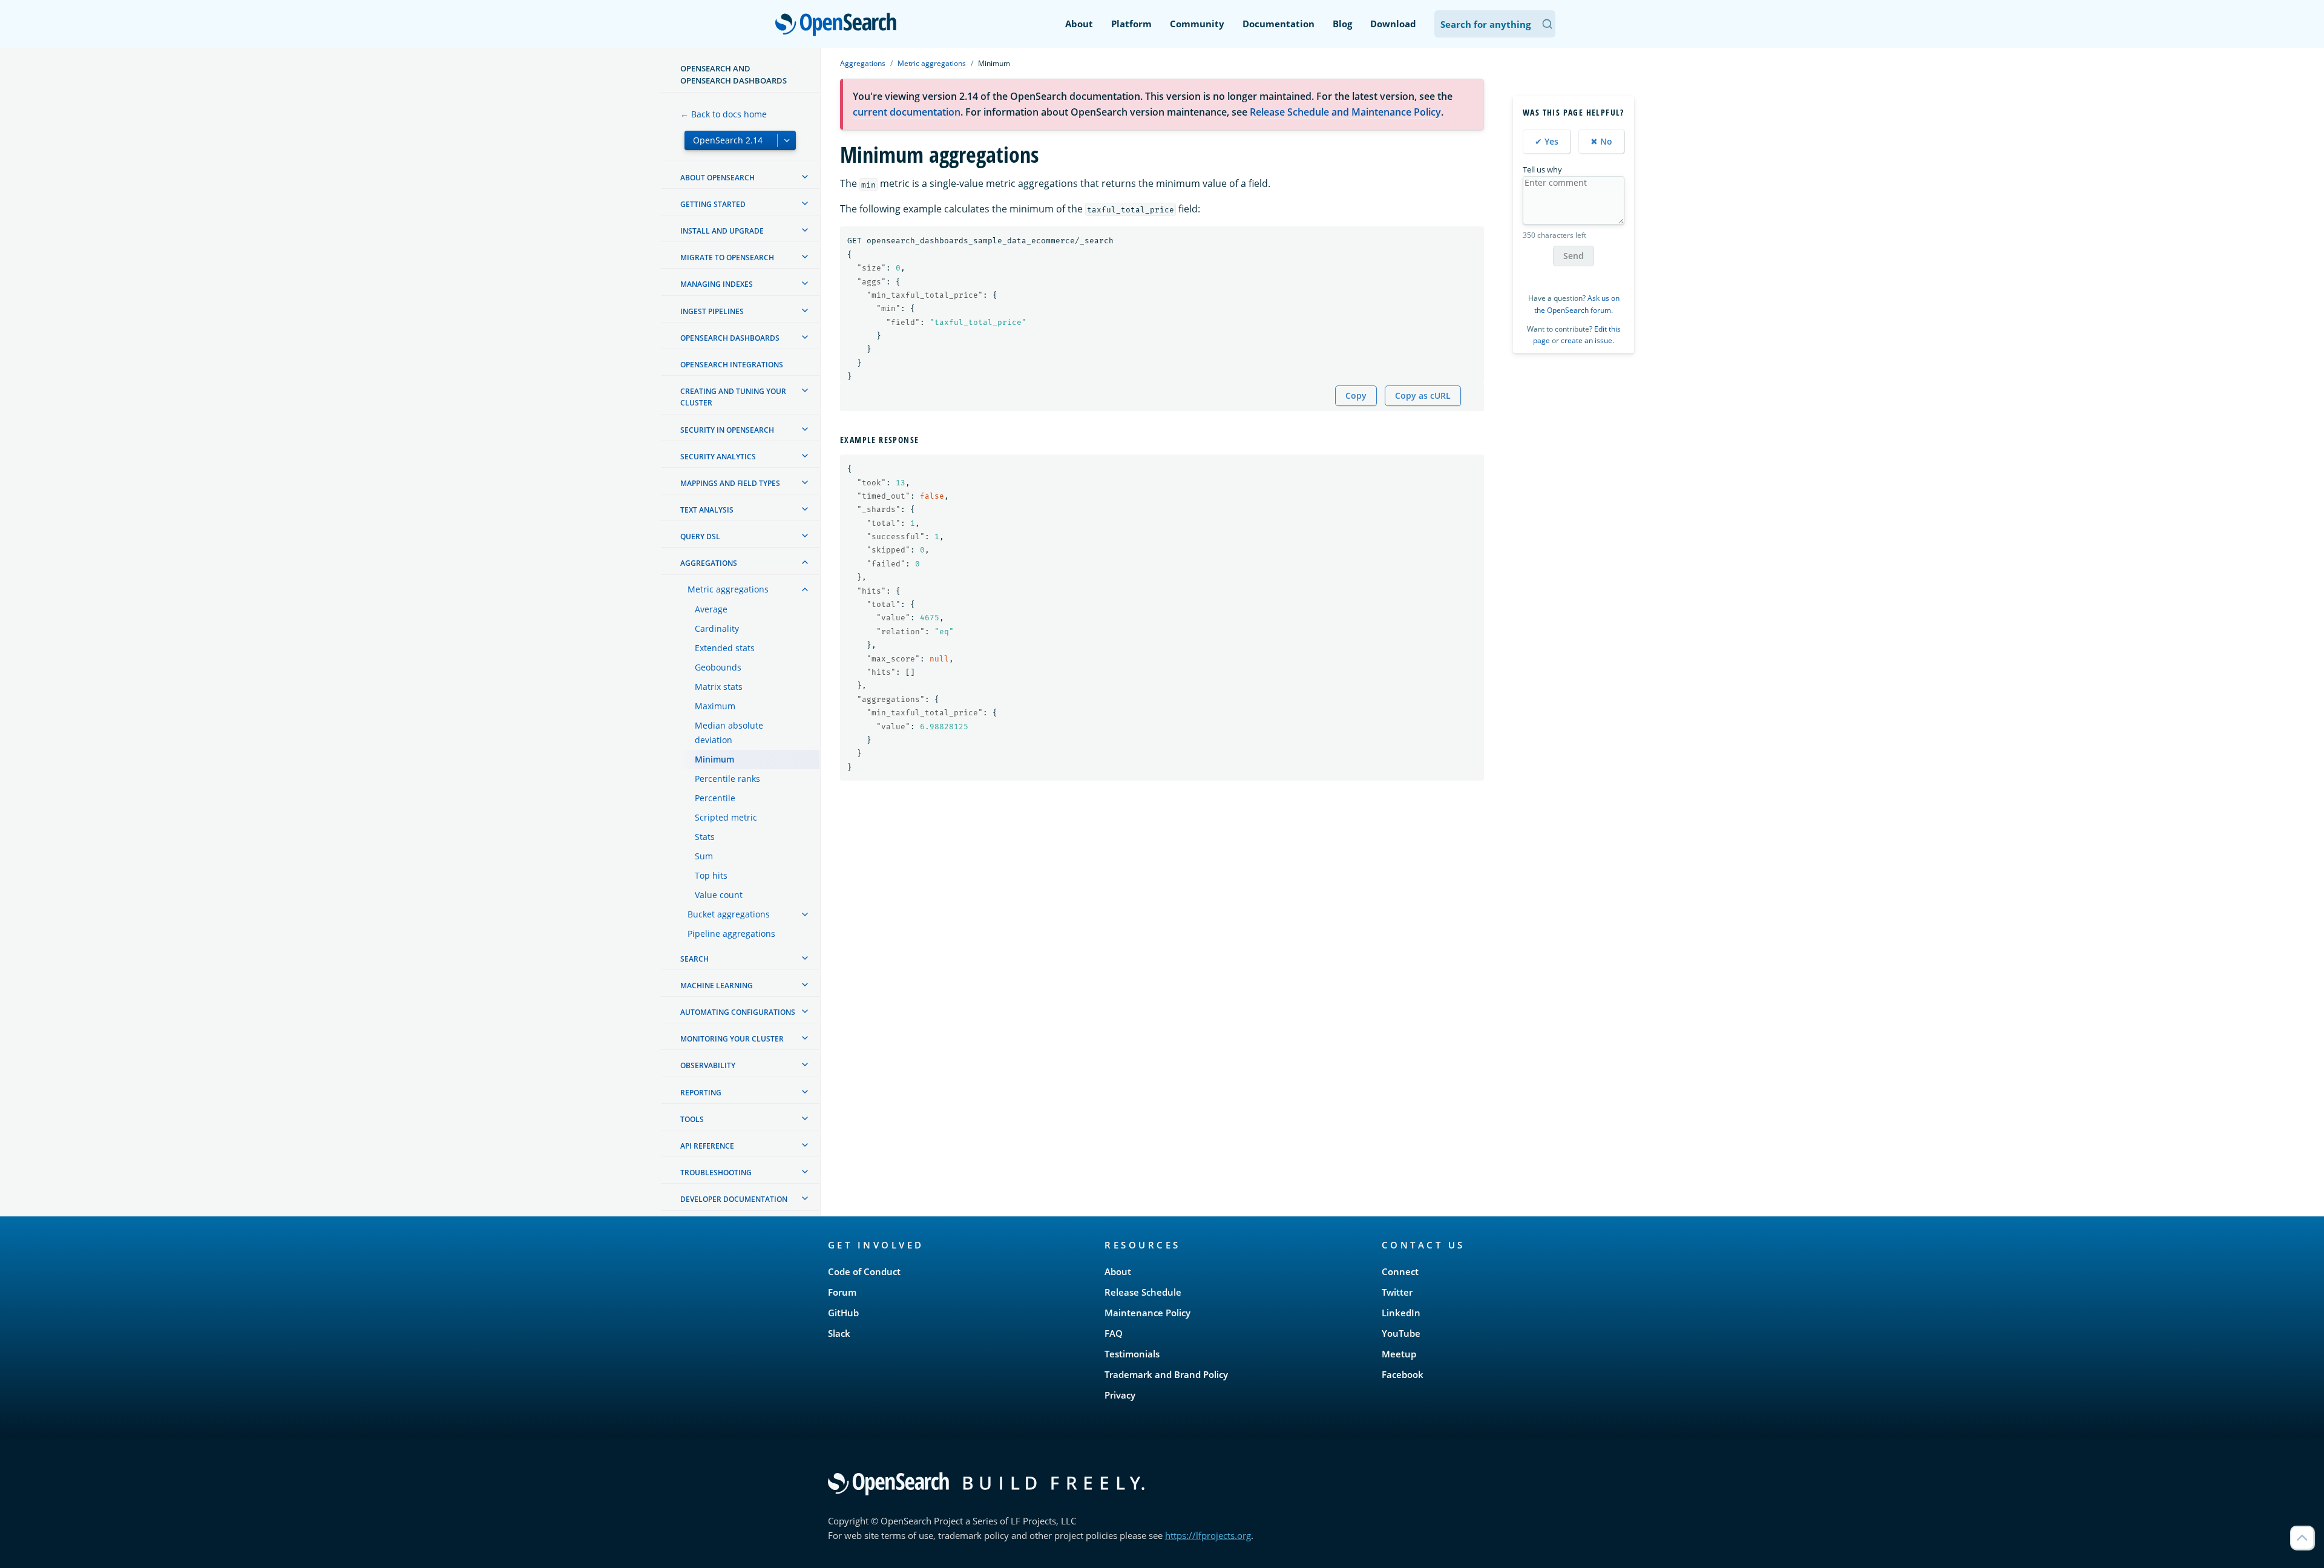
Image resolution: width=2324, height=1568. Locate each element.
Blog (1342, 24)
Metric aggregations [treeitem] (728, 589)
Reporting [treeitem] (701, 1093)
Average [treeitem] (711, 609)
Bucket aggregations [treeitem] (729, 914)
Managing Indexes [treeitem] (717, 284)
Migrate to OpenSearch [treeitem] (727, 258)
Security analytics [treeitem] (718, 457)
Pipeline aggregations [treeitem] (731, 933)
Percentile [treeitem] (715, 798)
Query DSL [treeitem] (700, 536)
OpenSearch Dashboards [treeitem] (730, 338)
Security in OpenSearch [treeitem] (727, 430)
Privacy (1120, 1395)
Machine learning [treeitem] (717, 986)
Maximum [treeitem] (715, 706)
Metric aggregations (932, 63)
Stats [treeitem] (705, 837)
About (1079, 24)
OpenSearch (839, 25)
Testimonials (1132, 1354)
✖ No (1601, 141)
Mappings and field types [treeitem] (730, 483)
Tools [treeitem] (692, 1119)
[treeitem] (805, 177)
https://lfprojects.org (1208, 1535)
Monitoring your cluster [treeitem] (732, 1039)
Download (1393, 24)
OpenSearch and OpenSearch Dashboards (734, 74)
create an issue (1587, 340)
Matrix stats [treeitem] (719, 687)
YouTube (1401, 1333)
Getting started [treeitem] (713, 204)
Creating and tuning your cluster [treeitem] (733, 397)
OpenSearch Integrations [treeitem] (732, 365)
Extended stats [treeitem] (725, 648)
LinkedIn (1401, 1313)
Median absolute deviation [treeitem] (729, 733)
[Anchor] (924, 439)
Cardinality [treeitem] (717, 628)
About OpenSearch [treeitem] (717, 178)
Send (1574, 256)
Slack (839, 1333)
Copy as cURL (1423, 395)
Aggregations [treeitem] (709, 563)
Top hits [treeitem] (711, 875)
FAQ (1114, 1333)
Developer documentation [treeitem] (734, 1199)
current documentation (907, 112)
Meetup (1399, 1354)
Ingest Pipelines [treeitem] (712, 311)
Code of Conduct (864, 1271)
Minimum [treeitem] (714, 759)
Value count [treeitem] (719, 895)
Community (1197, 24)
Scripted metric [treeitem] (726, 817)
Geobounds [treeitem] (718, 667)
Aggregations (863, 63)
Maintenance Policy (1147, 1313)
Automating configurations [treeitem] (738, 1012)
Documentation (1279, 24)
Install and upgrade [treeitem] (722, 231)
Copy (1356, 395)
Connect (1400, 1271)
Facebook (1403, 1374)
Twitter (1397, 1292)
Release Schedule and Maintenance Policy (1345, 112)
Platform (1131, 24)
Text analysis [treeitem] (707, 510)
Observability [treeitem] (708, 1065)
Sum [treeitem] (704, 856)
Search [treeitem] (694, 959)
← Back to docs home (724, 114)
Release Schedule (1143, 1292)
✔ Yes (1547, 141)
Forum (842, 1292)
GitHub (843, 1313)
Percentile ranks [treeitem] (727, 779)
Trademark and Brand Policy (1166, 1374)
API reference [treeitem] (707, 1146)
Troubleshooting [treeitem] (716, 1173)
